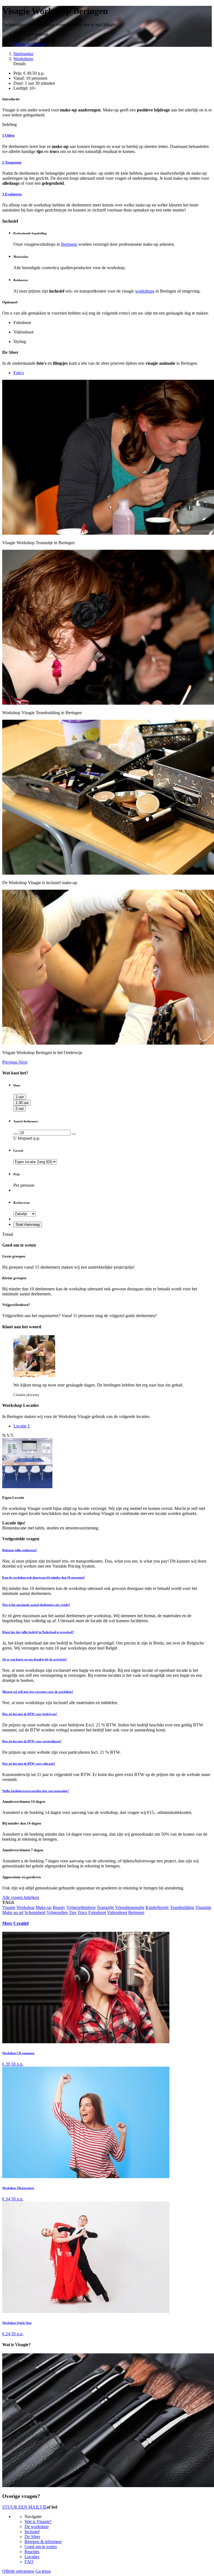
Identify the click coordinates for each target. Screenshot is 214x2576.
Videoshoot (117, 1912)
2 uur (20, 1109)
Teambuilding (182, 1907)
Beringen (69, 244)
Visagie (9, 1907)
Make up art (13, 1912)
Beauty (59, 1907)
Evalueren (12, 194)
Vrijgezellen (57, 1912)
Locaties (32, 2557)
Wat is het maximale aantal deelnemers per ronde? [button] (36, 1605)
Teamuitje (105, 1907)
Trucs (82, 1912)
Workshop (25, 1907)
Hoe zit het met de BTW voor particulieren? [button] (32, 1741)
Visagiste (203, 1907)
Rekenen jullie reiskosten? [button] (20, 1550)
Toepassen (12, 162)
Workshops (23, 59)
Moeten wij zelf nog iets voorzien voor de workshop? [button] (38, 1692)
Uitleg (8, 135)
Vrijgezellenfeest (81, 1907)
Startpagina (23, 54)
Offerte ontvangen (29, 44)
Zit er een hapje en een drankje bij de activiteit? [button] (35, 1659)
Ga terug (43, 2571)
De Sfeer (32, 2537)
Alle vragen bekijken (21, 1897)
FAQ (29, 2562)
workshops (145, 291)
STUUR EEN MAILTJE (25, 2507)
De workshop (37, 2527)
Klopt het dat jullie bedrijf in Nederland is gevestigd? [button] (38, 1632)
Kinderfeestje (157, 1907)
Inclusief (32, 2532)
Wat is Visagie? (38, 2522)
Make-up (44, 1907)
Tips (73, 1912)
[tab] (107, 1550)
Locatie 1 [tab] (22, 1426)
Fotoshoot (97, 1912)
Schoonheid (35, 1912)
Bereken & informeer (43, 2542)
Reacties (32, 2552)
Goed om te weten (41, 2547)
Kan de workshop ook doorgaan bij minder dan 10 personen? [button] (44, 1577)
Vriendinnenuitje (130, 1907)
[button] (10, 1062)
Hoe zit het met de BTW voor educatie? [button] (29, 1763)
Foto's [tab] (19, 373)
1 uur (20, 1097)
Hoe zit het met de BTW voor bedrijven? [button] (30, 1714)
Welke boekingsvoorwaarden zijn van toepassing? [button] (36, 1791)
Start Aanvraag (28, 1224)
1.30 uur (22, 1103)
